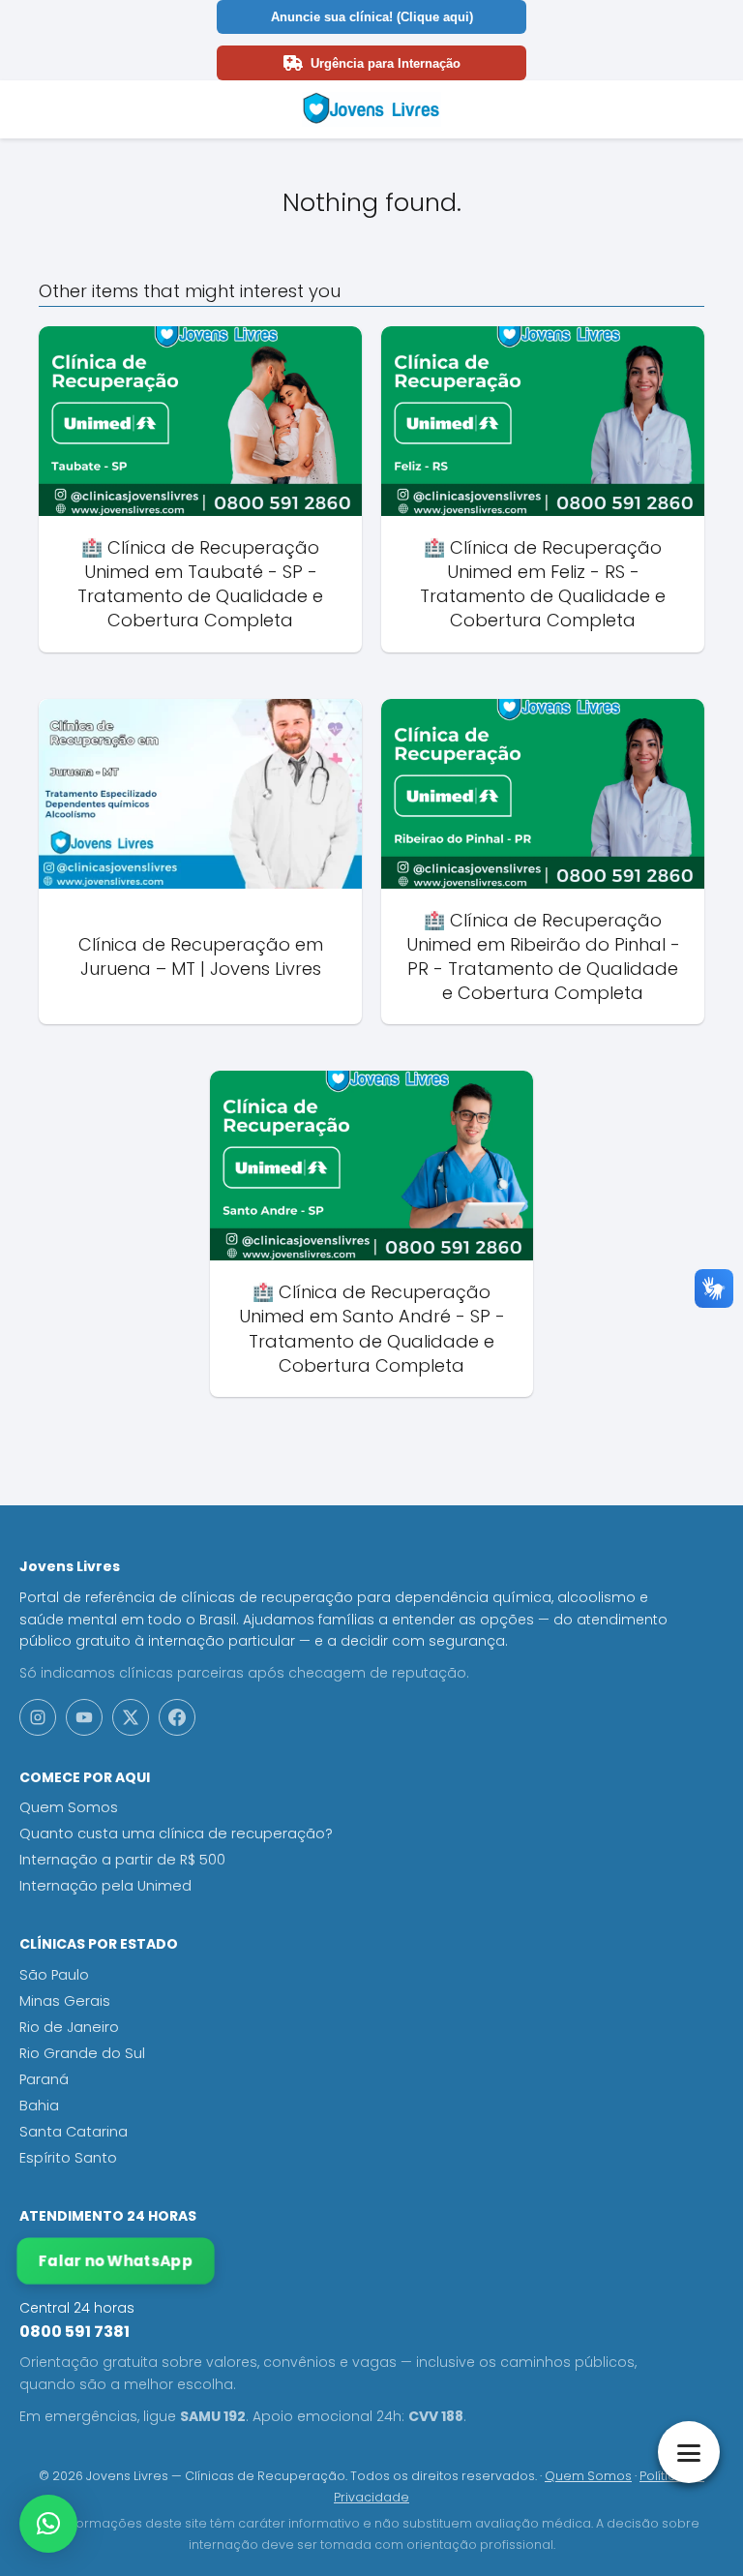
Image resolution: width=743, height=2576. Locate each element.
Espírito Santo (68, 2158)
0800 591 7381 (74, 2332)
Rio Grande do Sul (82, 2053)
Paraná (44, 2079)
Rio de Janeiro (69, 2027)
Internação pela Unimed (105, 1886)
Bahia (39, 2106)
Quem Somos (69, 1807)
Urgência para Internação (386, 63)
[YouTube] (84, 1717)
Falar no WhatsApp (116, 2261)
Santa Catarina (74, 2132)
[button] (48, 2524)
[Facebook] (177, 1717)
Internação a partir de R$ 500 (122, 1860)
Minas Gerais (65, 2001)
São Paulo (54, 1975)
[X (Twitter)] (131, 1717)
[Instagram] (38, 1717)
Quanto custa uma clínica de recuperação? (176, 1834)
